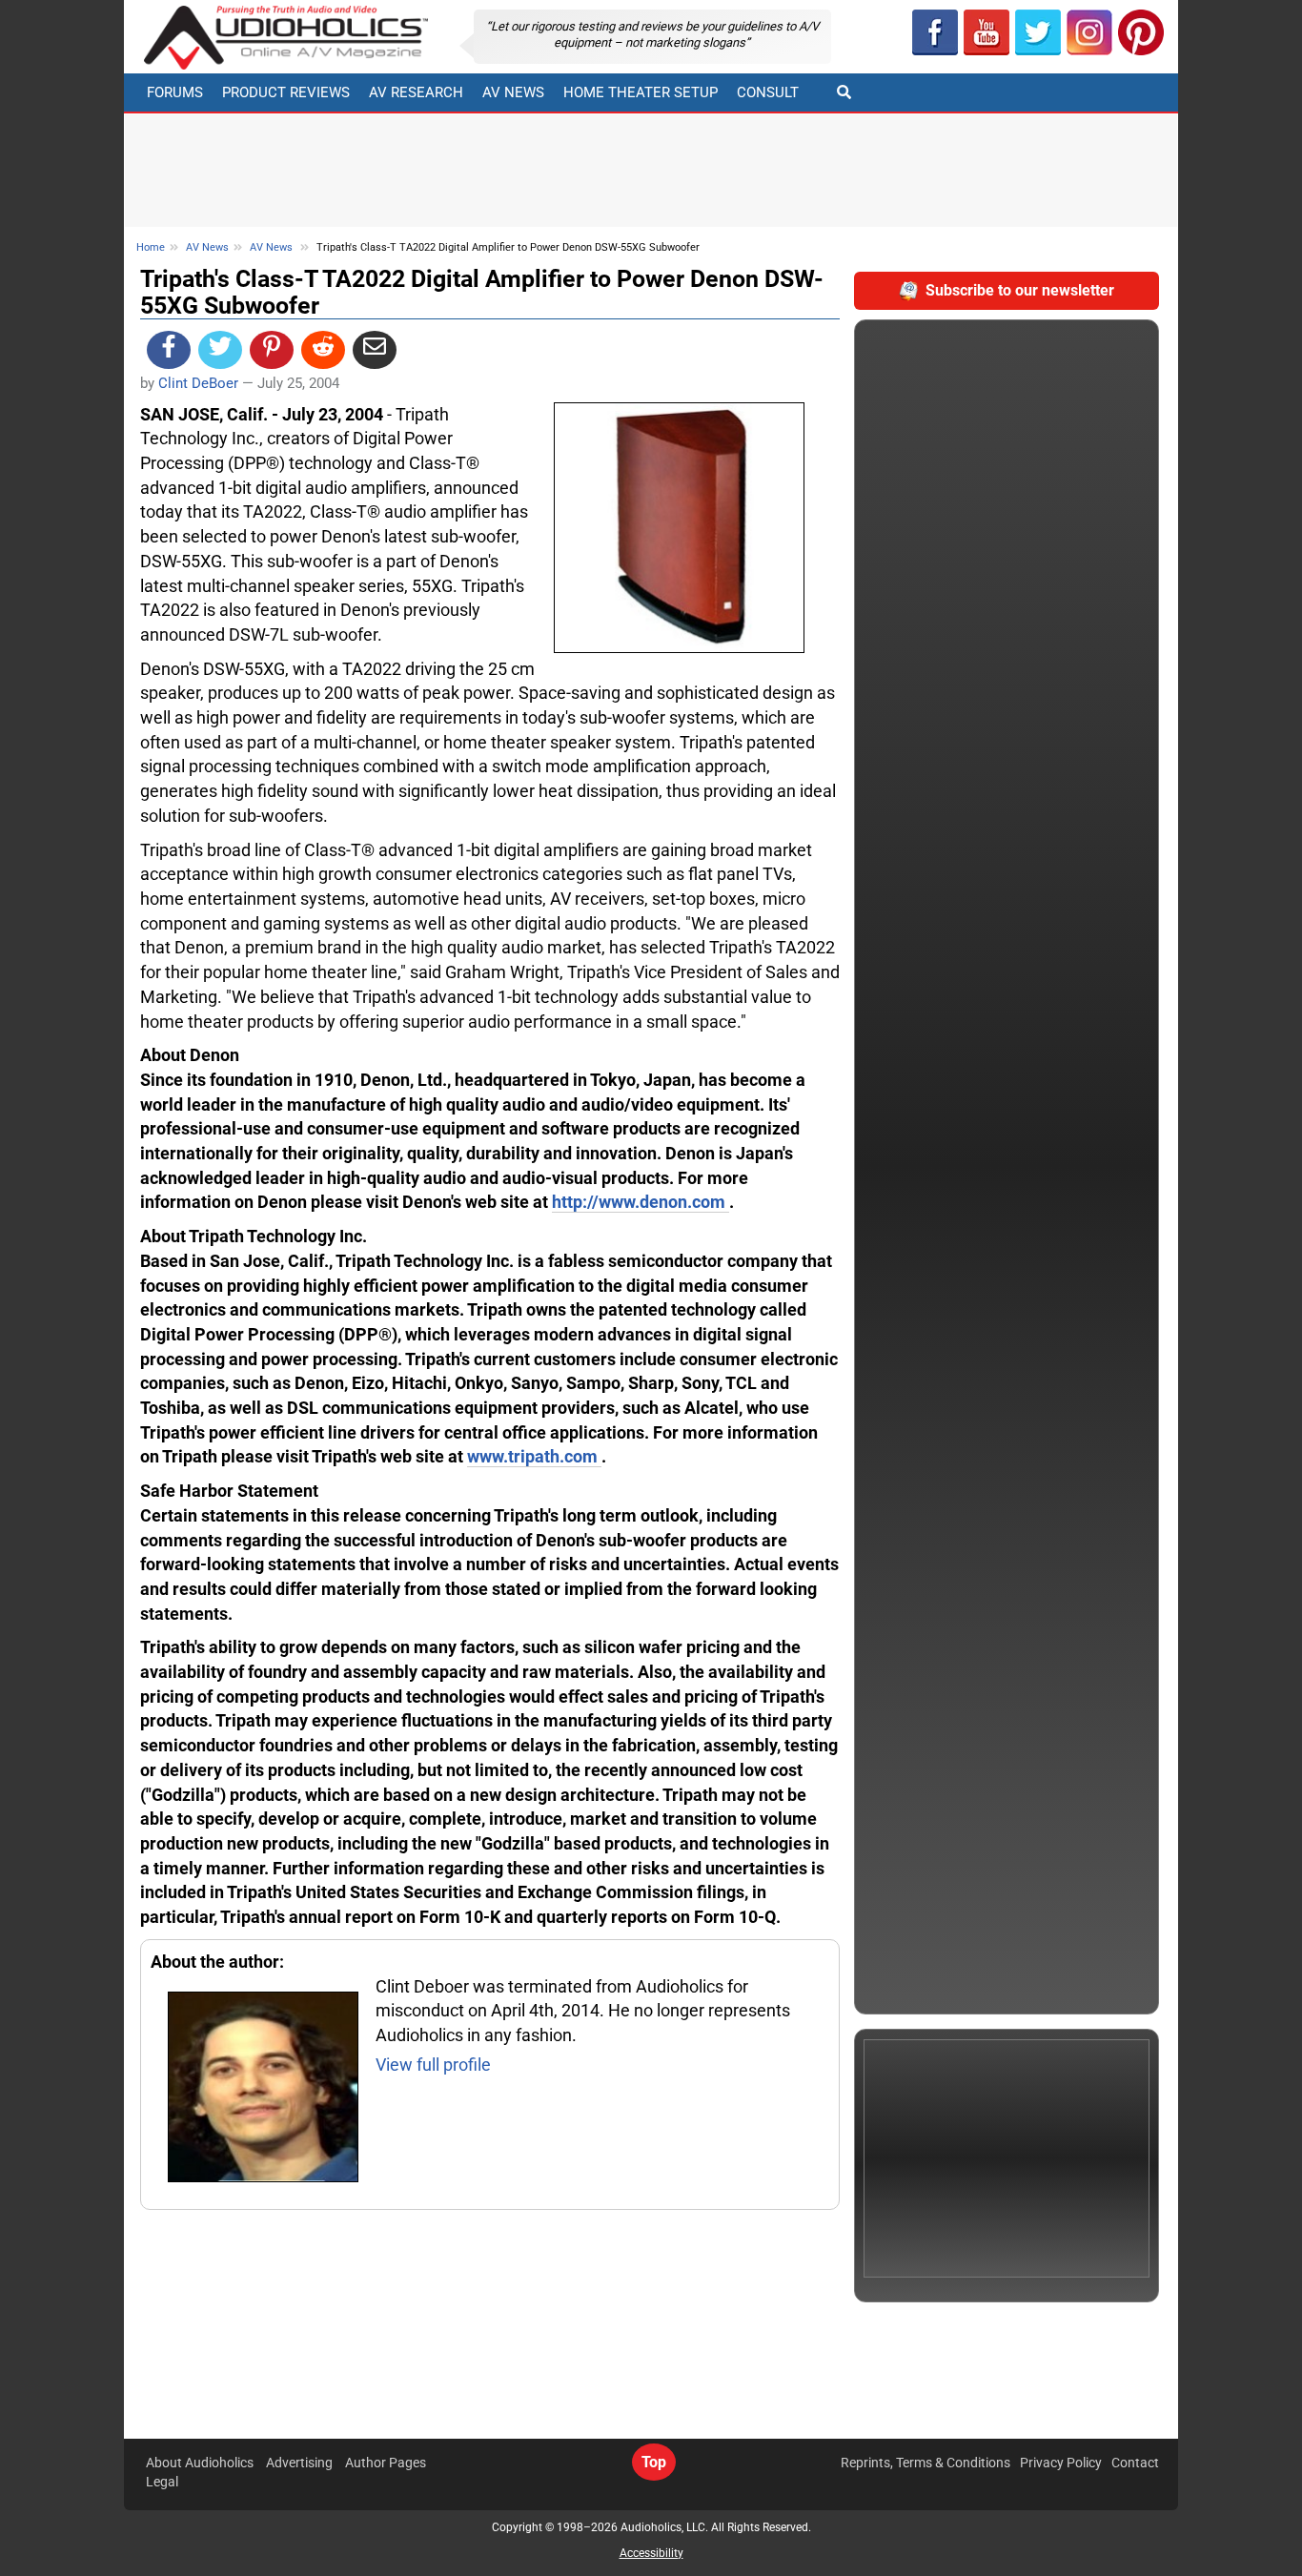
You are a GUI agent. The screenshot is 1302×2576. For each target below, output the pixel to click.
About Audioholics (200, 2463)
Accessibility (651, 2553)
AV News (513, 92)
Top (654, 2462)
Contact (1135, 2463)
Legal (162, 2482)
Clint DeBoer (198, 383)
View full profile (433, 2065)
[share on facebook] (169, 350)
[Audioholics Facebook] (935, 32)
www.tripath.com (534, 1456)
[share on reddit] (323, 350)
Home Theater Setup (641, 92)
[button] (987, 32)
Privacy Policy (1061, 2463)
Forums (175, 92)
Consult (768, 92)
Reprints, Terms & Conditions (926, 2463)
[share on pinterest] (272, 350)
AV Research (416, 92)
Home (151, 247)
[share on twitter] (220, 350)
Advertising (299, 2463)
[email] (375, 350)
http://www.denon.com (641, 1202)
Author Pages (386, 2463)
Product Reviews (286, 92)
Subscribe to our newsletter (1020, 290)
